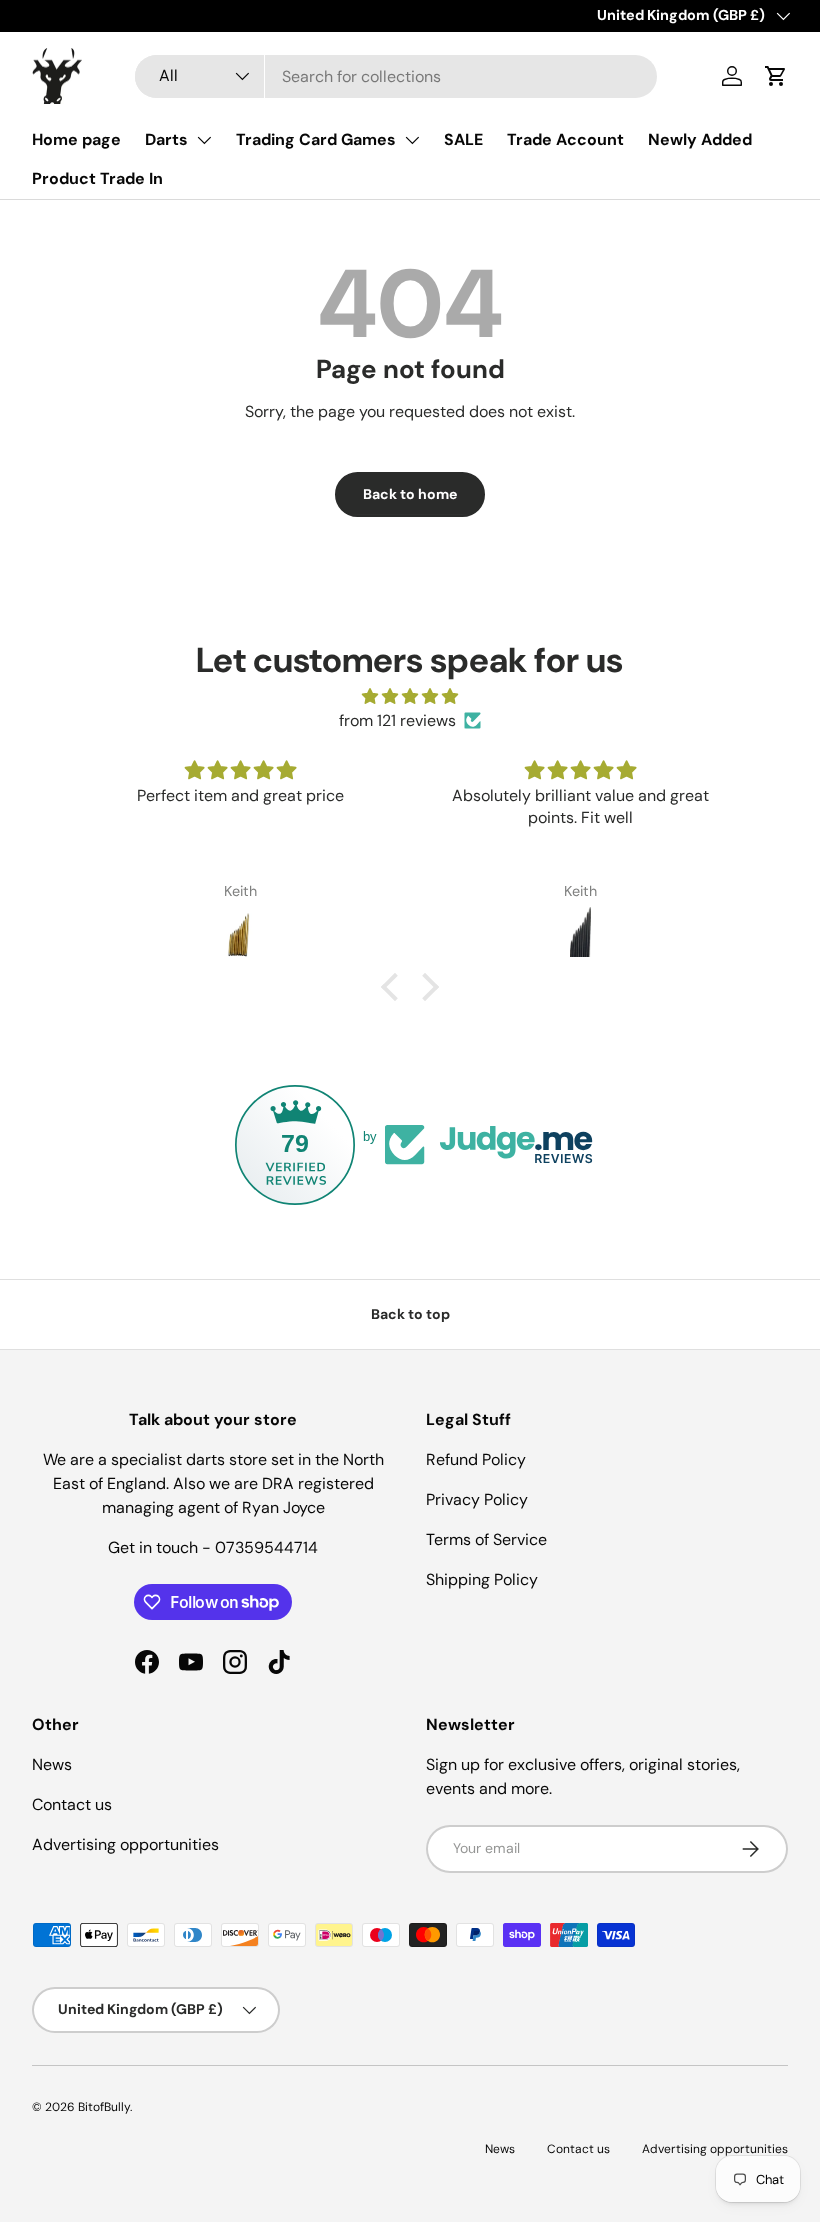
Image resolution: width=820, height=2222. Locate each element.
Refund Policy (476, 1459)
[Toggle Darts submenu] (204, 140)
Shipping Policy (482, 1579)
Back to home (410, 494)
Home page (76, 139)
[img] (410, 696)
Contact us (72, 1804)
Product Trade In (97, 178)
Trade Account (565, 139)
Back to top (410, 1314)
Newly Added (700, 139)
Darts (166, 139)
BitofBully (104, 2107)
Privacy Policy (477, 1499)
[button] (776, 76)
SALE (463, 139)
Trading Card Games (316, 139)
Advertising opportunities (125, 1844)
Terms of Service (486, 1539)
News (52, 1764)
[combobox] (396, 76)
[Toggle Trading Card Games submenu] (412, 140)
